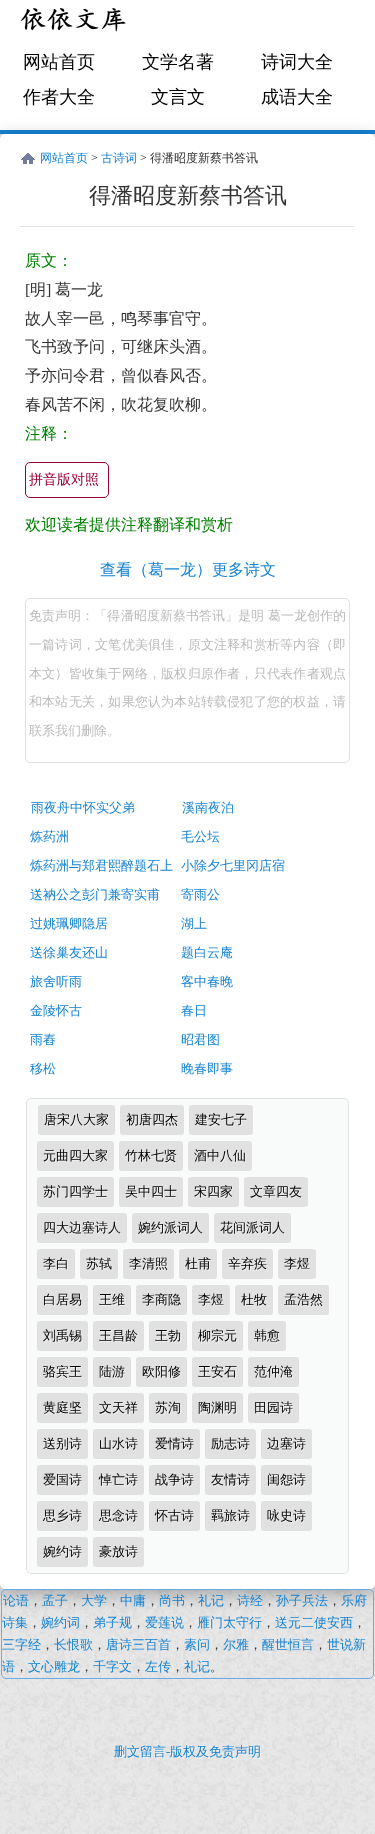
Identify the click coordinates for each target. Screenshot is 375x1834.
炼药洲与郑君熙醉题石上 (101, 865)
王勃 (168, 1335)
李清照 (148, 1263)
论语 (16, 1600)
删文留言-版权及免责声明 (187, 1751)
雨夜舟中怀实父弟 (83, 807)
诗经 (250, 1600)
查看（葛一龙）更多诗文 (188, 569)
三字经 (21, 1644)
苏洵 (168, 1407)
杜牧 (254, 1299)
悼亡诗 (118, 1479)
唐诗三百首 (138, 1644)
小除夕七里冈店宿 (233, 865)
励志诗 (230, 1443)
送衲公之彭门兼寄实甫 (95, 894)
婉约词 (60, 1622)
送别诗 (62, 1443)
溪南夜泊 (208, 807)
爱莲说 (164, 1622)
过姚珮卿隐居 (69, 923)
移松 (43, 1068)
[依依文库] (75, 22)
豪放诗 (118, 1551)
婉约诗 (62, 1551)
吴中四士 (151, 1191)
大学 (94, 1600)
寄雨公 (200, 894)
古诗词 (119, 158)
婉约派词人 (170, 1227)
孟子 (55, 1600)
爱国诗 (62, 1479)
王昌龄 (118, 1335)
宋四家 (213, 1191)
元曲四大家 (75, 1155)
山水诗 (118, 1443)
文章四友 (276, 1191)
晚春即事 (207, 1068)
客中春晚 (207, 981)
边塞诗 (286, 1443)
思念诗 (118, 1515)
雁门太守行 (229, 1622)
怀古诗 (174, 1515)
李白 (56, 1263)
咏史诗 (286, 1515)
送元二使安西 (314, 1622)
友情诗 (230, 1479)
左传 (158, 1666)
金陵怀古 (56, 1010)
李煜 (297, 1263)
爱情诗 (174, 1443)
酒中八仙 (220, 1155)
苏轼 (99, 1263)
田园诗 (273, 1407)
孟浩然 (303, 1299)
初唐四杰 (152, 1119)
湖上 (194, 923)
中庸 (133, 1600)
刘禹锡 (62, 1335)
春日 (194, 1010)
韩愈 (267, 1335)
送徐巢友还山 (69, 952)
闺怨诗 (286, 1479)
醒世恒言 (288, 1644)
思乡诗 (62, 1515)
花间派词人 (252, 1227)
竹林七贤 (151, 1155)
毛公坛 (200, 836)
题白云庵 (207, 952)
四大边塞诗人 (82, 1227)
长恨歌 (73, 1644)
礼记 (211, 1600)
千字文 (112, 1666)
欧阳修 (161, 1371)
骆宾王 (62, 1371)
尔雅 (236, 1644)
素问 (197, 1644)
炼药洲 (49, 836)
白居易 (62, 1299)
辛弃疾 (247, 1263)
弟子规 (112, 1622)
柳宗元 (217, 1335)
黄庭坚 (62, 1407)
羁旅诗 (230, 1515)
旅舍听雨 (56, 981)
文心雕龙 (54, 1666)
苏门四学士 (75, 1191)
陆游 (112, 1371)
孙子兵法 (302, 1600)
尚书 (172, 1600)
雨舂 (43, 1039)
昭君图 (200, 1039)
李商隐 (161, 1299)
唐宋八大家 (76, 1119)
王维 (112, 1299)
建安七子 (221, 1119)
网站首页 (59, 62)
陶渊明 (217, 1407)
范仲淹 (273, 1371)
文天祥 (118, 1407)
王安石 (217, 1371)
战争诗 (174, 1479)
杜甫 (198, 1263)
